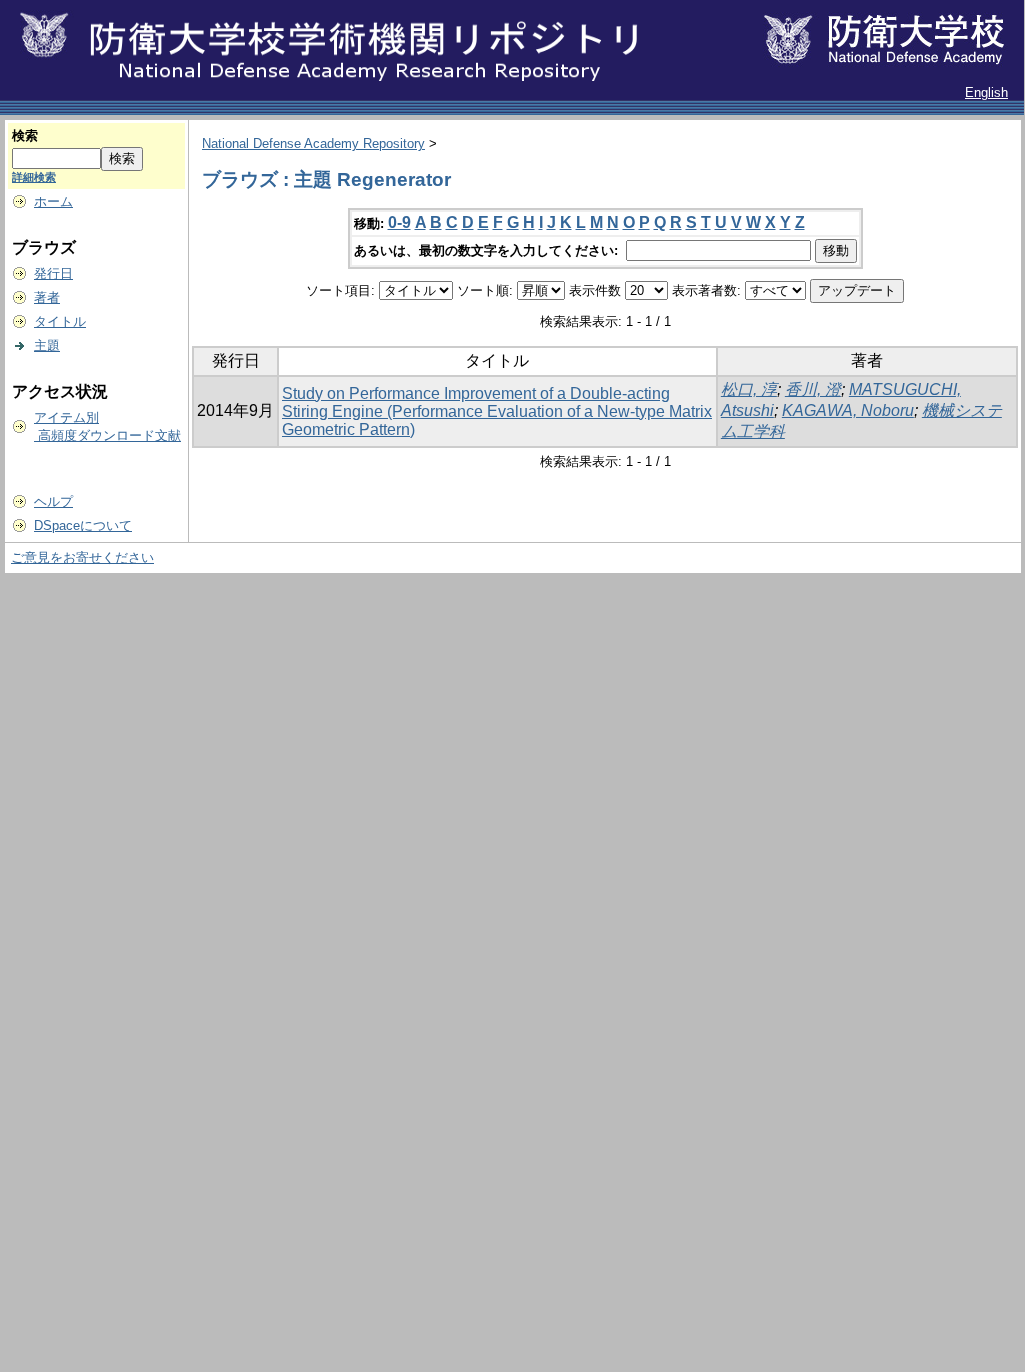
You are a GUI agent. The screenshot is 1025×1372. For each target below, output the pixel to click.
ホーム (53, 201)
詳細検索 (34, 177)
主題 (47, 345)
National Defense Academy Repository (313, 143)
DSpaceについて (83, 525)
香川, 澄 (813, 389)
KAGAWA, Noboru (848, 410)
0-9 (399, 222)
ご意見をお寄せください (82, 557)
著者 (47, 297)
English (986, 92)
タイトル (60, 321)
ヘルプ (53, 501)
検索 (25, 135)
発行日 (53, 273)
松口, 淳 (749, 389)
